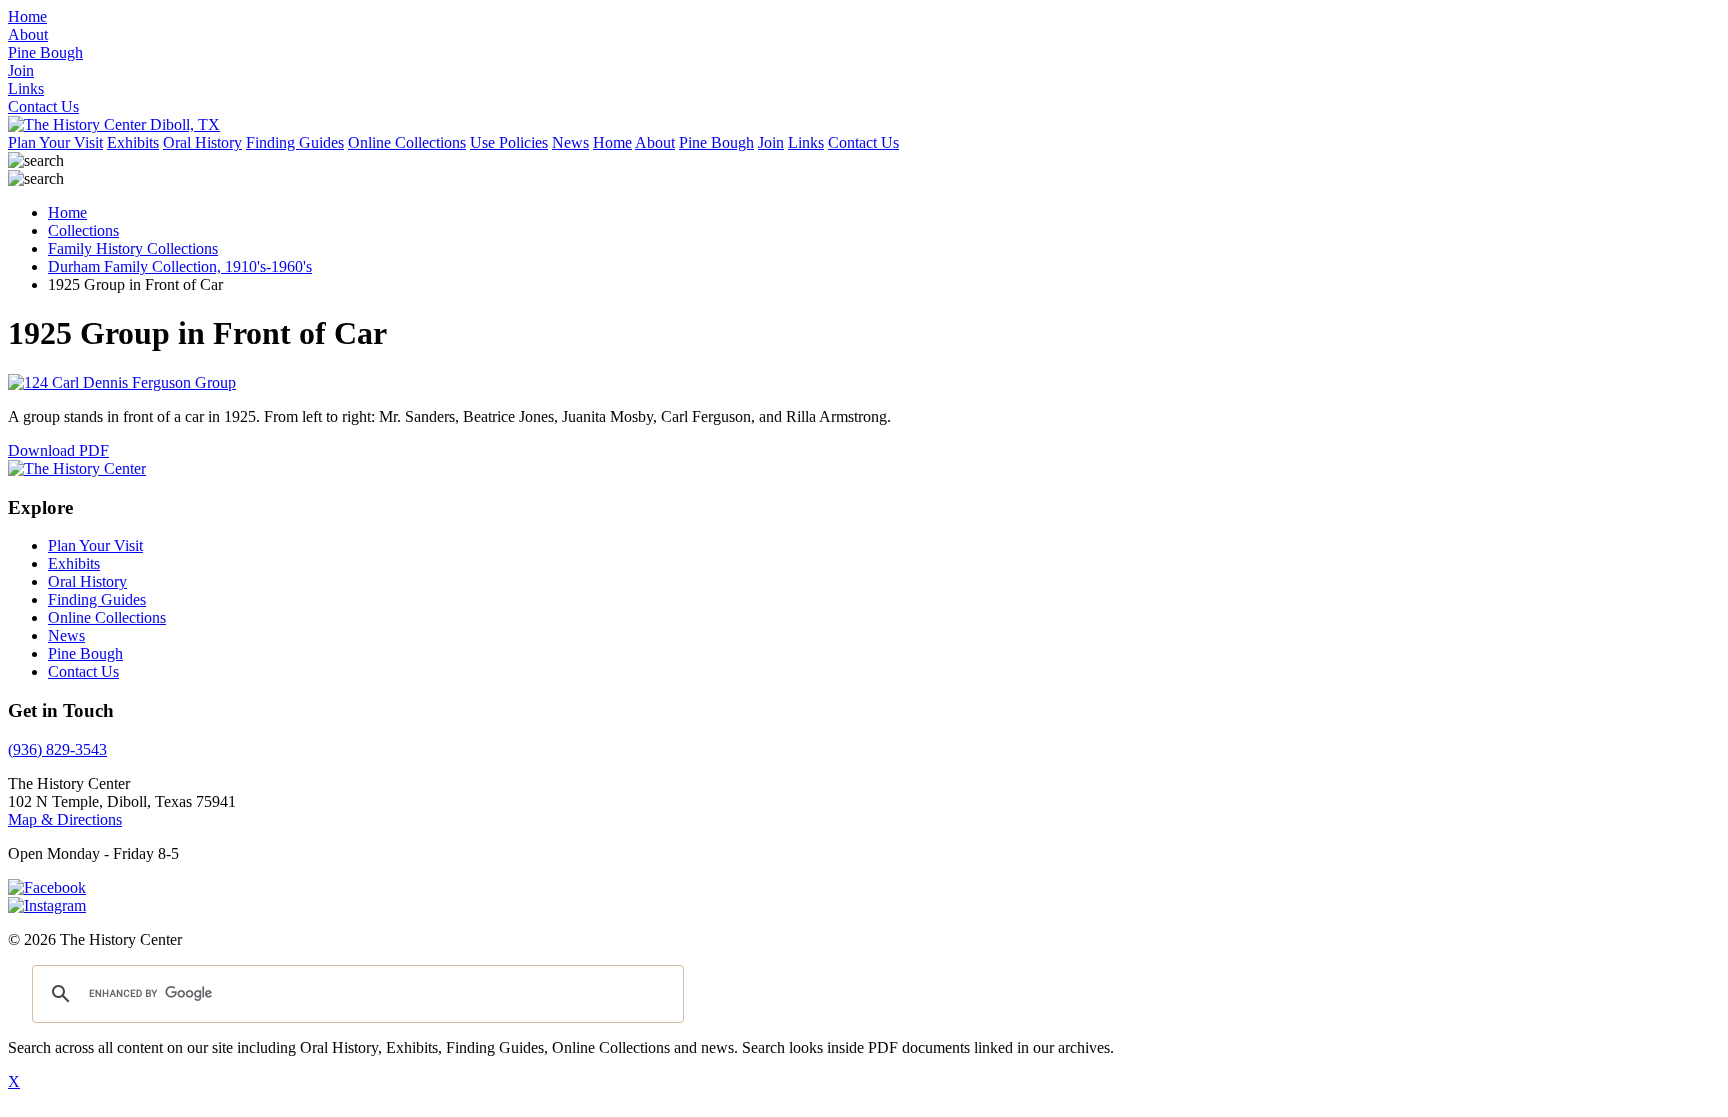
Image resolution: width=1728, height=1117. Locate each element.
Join (771, 142)
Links (806, 142)
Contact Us (863, 142)
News (570, 142)
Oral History (202, 142)
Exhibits (133, 142)
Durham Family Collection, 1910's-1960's (180, 266)
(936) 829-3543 (57, 749)
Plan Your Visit (55, 142)
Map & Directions (65, 819)
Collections (83, 230)
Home (612, 142)
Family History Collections (133, 248)
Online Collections (407, 142)
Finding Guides (295, 142)
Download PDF (58, 450)
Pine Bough (716, 142)
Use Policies (509, 142)
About (655, 142)
